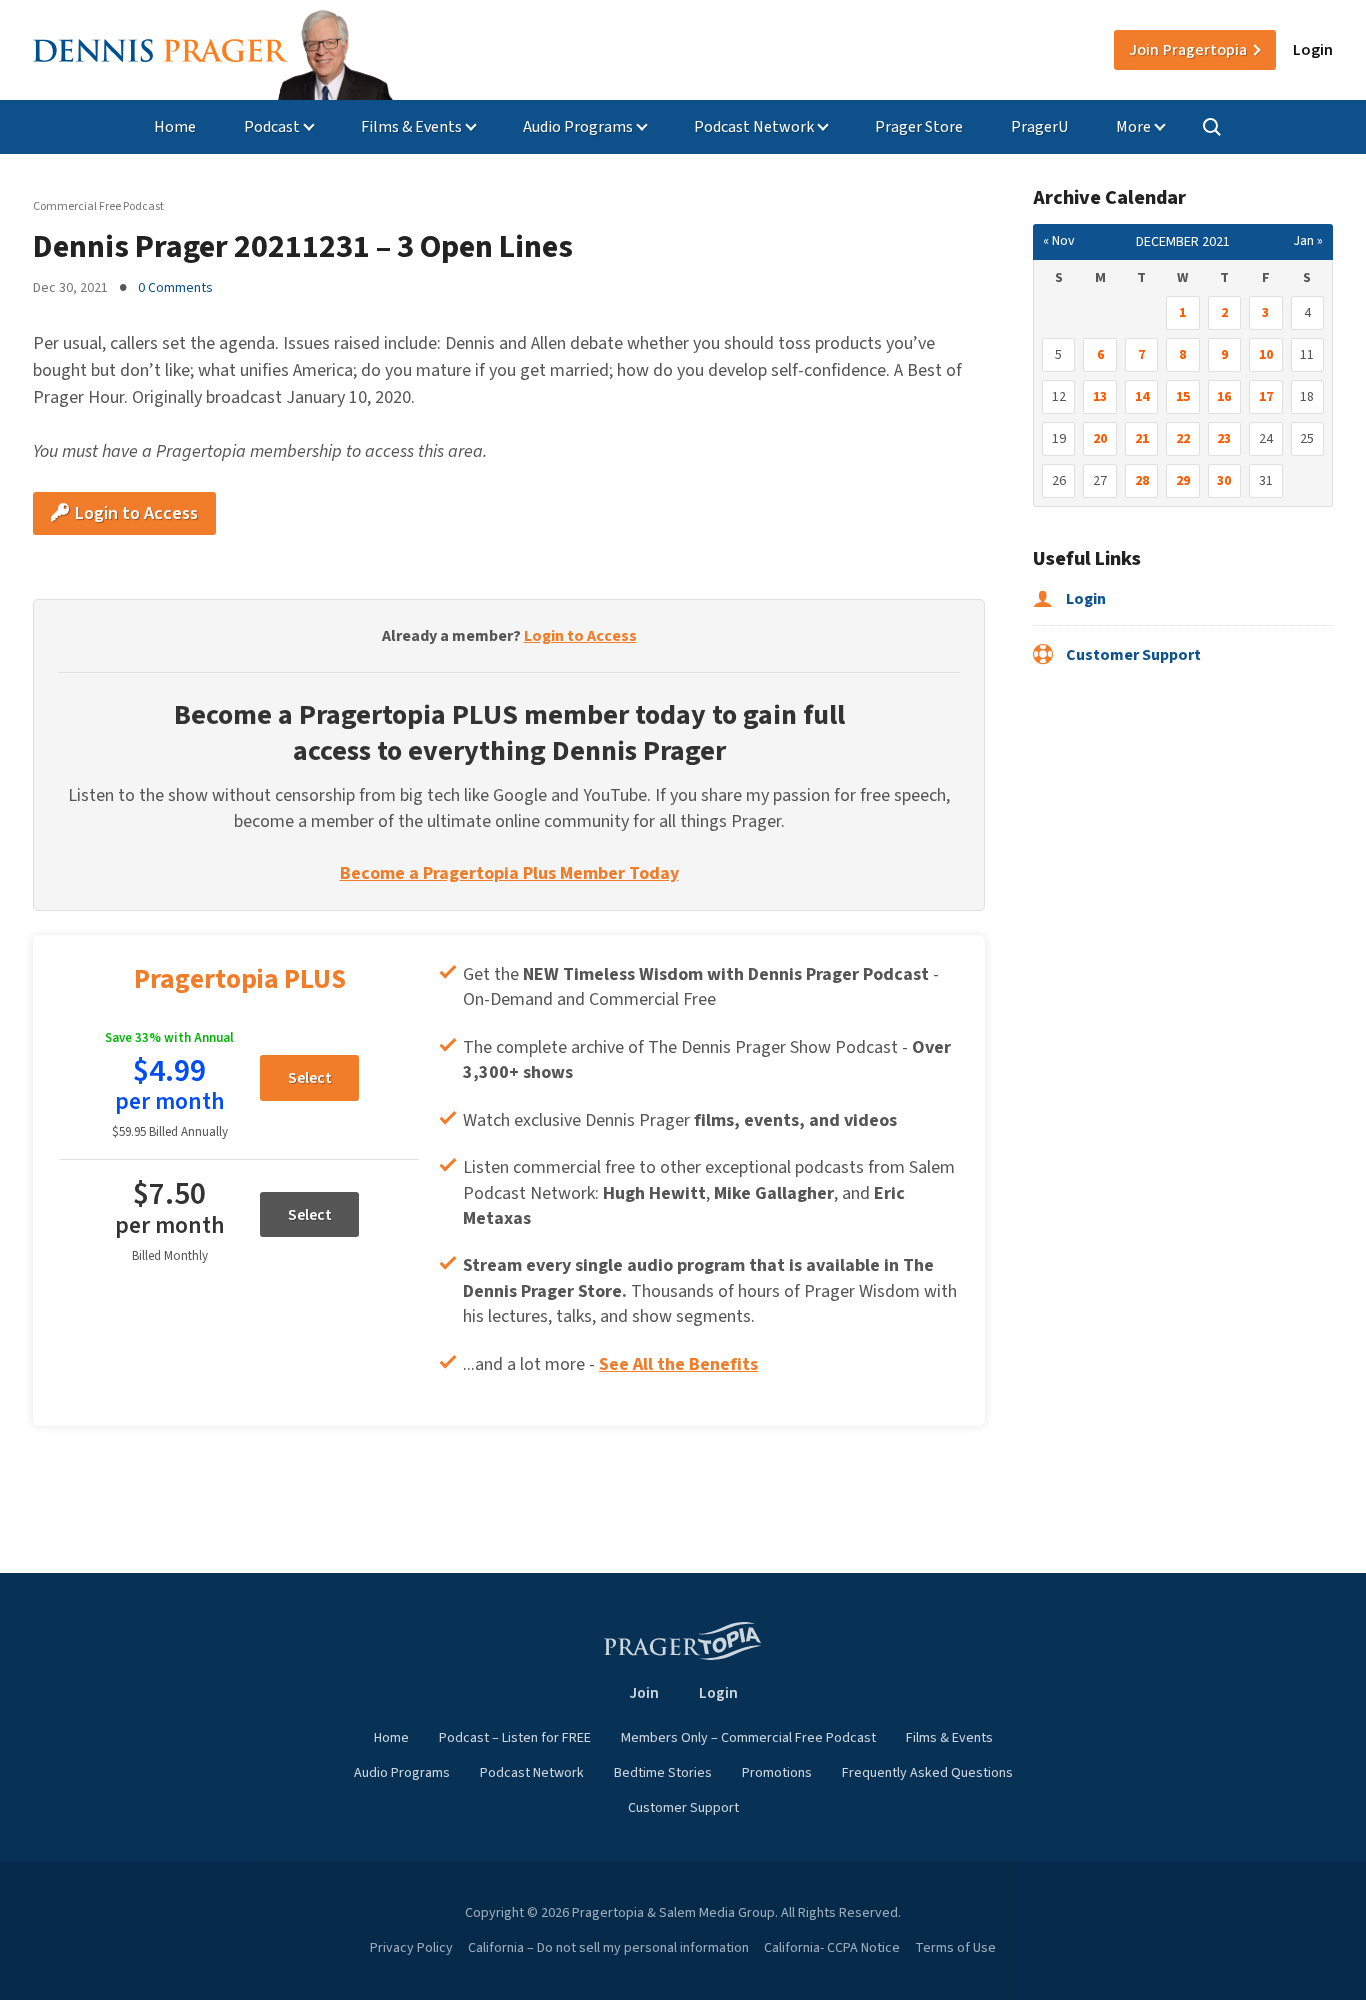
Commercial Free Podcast (98, 206)
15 (1183, 397)
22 (1183, 439)
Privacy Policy (411, 1948)
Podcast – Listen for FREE (515, 1738)
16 (1224, 397)
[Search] (1212, 127)
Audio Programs (578, 127)
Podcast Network (754, 127)
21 (1142, 439)
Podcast (272, 127)
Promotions (777, 1773)
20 (1100, 439)
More (1133, 127)
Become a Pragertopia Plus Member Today (509, 873)
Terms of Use (955, 1948)
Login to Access (134, 513)
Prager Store (919, 127)
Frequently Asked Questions (927, 1773)
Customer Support (1132, 655)
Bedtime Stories (663, 1773)
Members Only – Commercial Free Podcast (748, 1738)
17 (1266, 397)
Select (310, 1078)
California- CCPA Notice (832, 1948)
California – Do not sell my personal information (608, 1948)
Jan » (1308, 241)
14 (1142, 397)
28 (1142, 481)
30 (1224, 481)
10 (1266, 355)
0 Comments (175, 288)
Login (1313, 50)
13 (1100, 397)
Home (175, 127)
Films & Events (411, 127)
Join (1188, 50)
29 (1183, 481)
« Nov (1059, 241)
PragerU (1039, 127)
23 (1224, 439)
